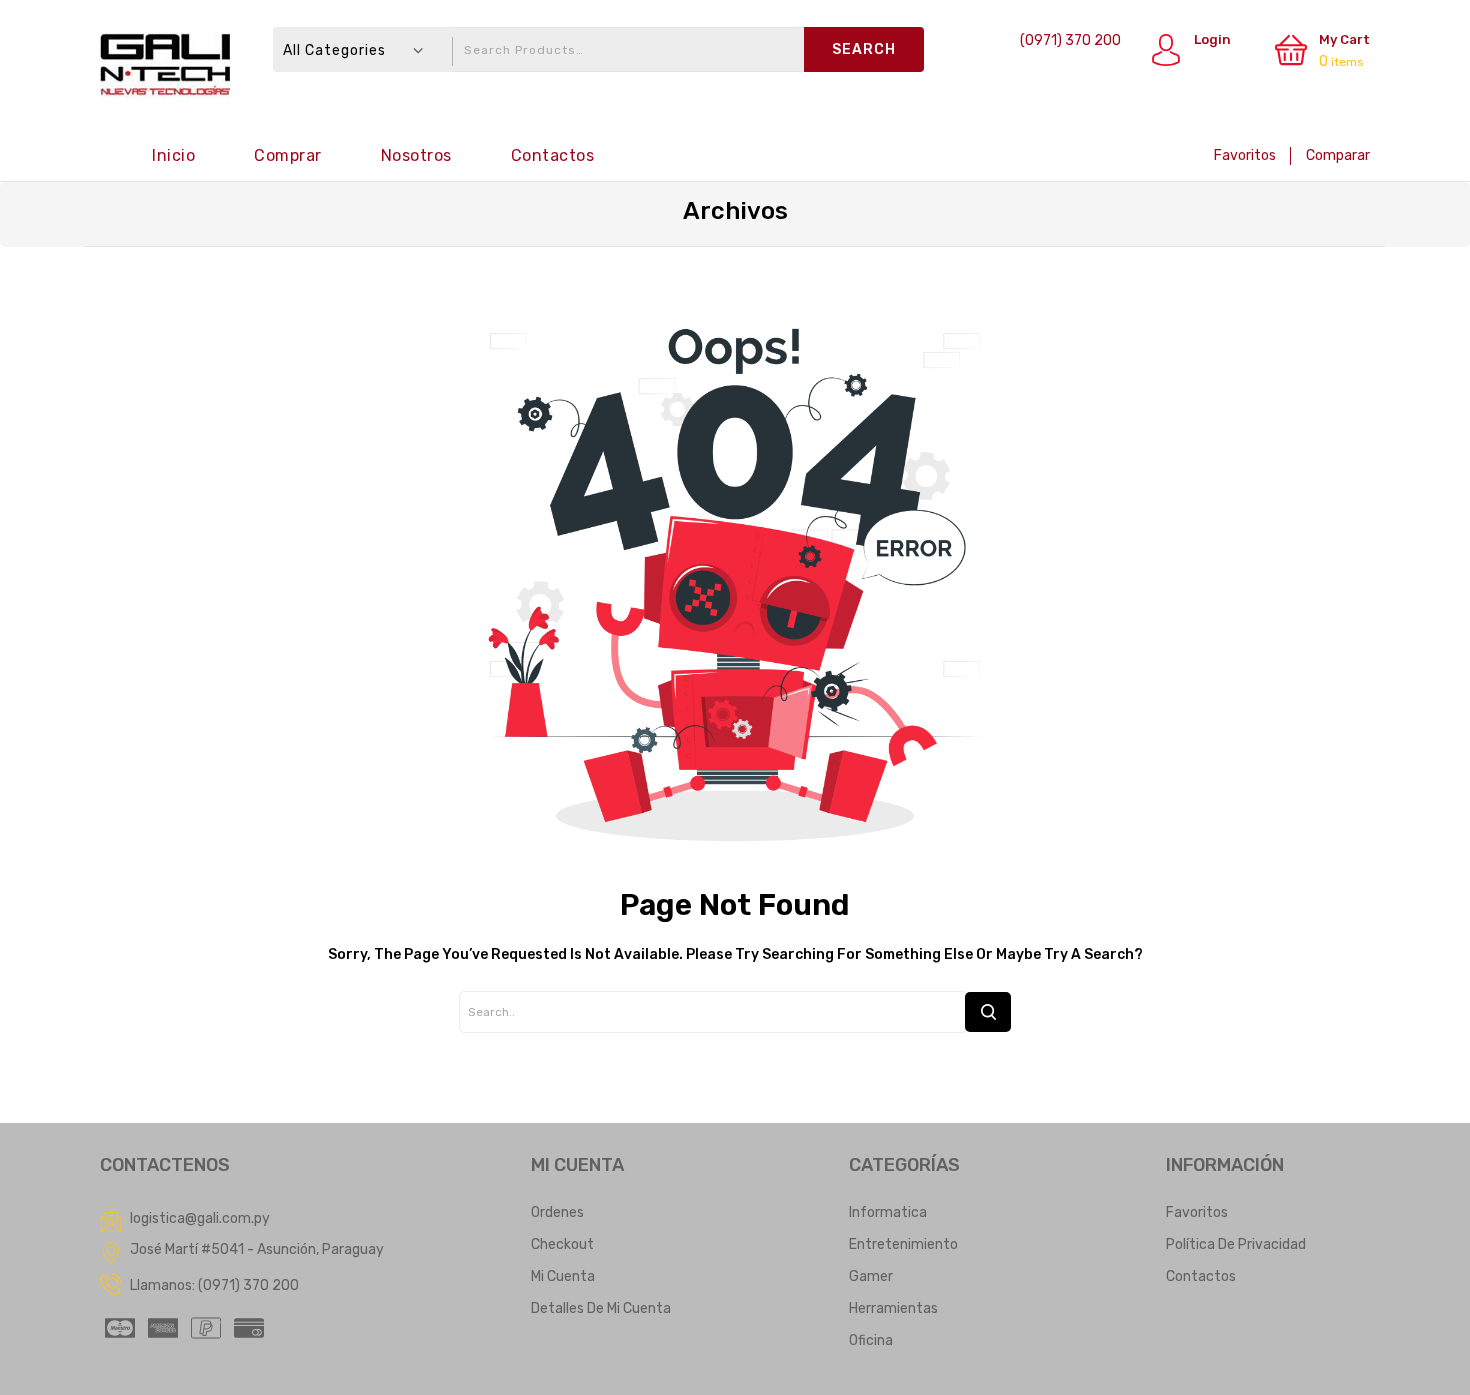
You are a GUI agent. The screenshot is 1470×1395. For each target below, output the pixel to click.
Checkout (562, 1244)
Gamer (871, 1276)
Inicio (173, 155)
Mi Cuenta (563, 1276)
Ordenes (557, 1212)
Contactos (553, 155)
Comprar (288, 155)
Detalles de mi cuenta (601, 1308)
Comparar (1338, 155)
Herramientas (893, 1308)
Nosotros (416, 155)
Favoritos (1245, 155)
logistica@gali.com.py (200, 1218)
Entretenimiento (903, 1244)
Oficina (871, 1340)
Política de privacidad (1236, 1244)
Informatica (888, 1212)
